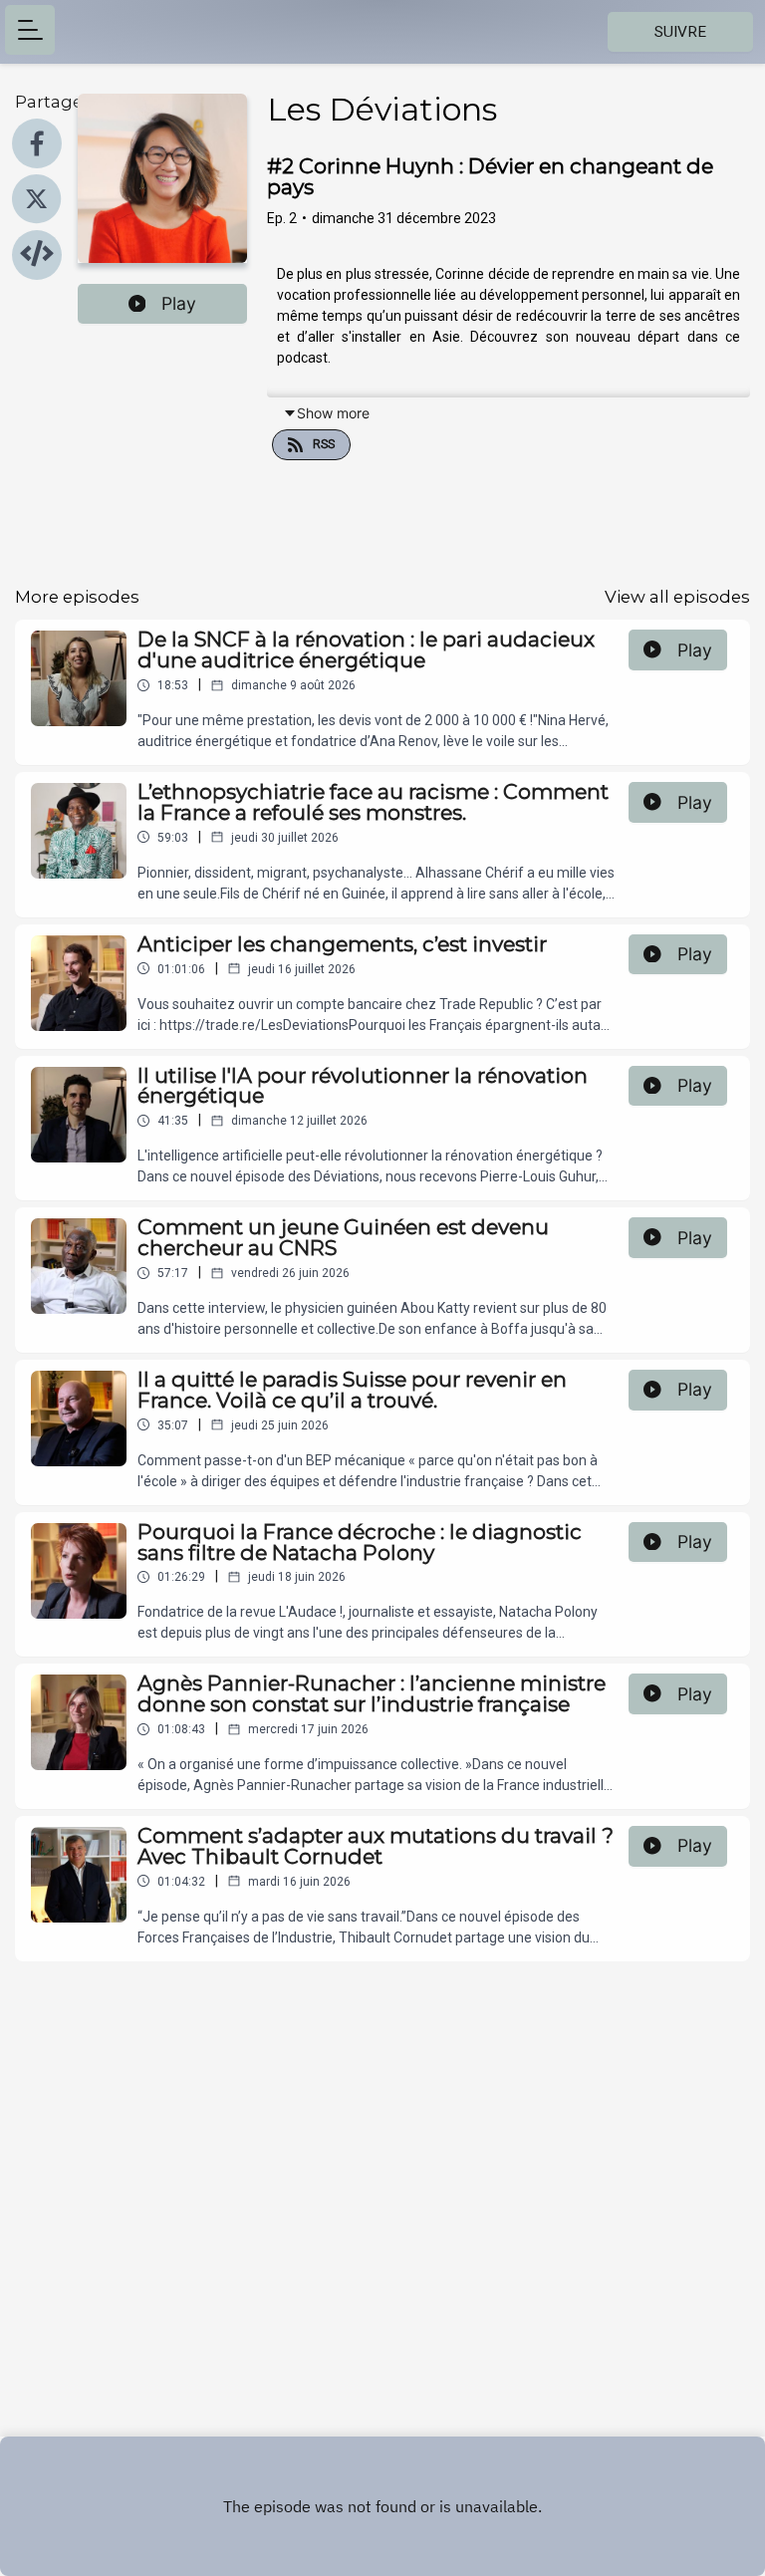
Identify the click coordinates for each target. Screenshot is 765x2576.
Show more (333, 413)
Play (179, 303)
